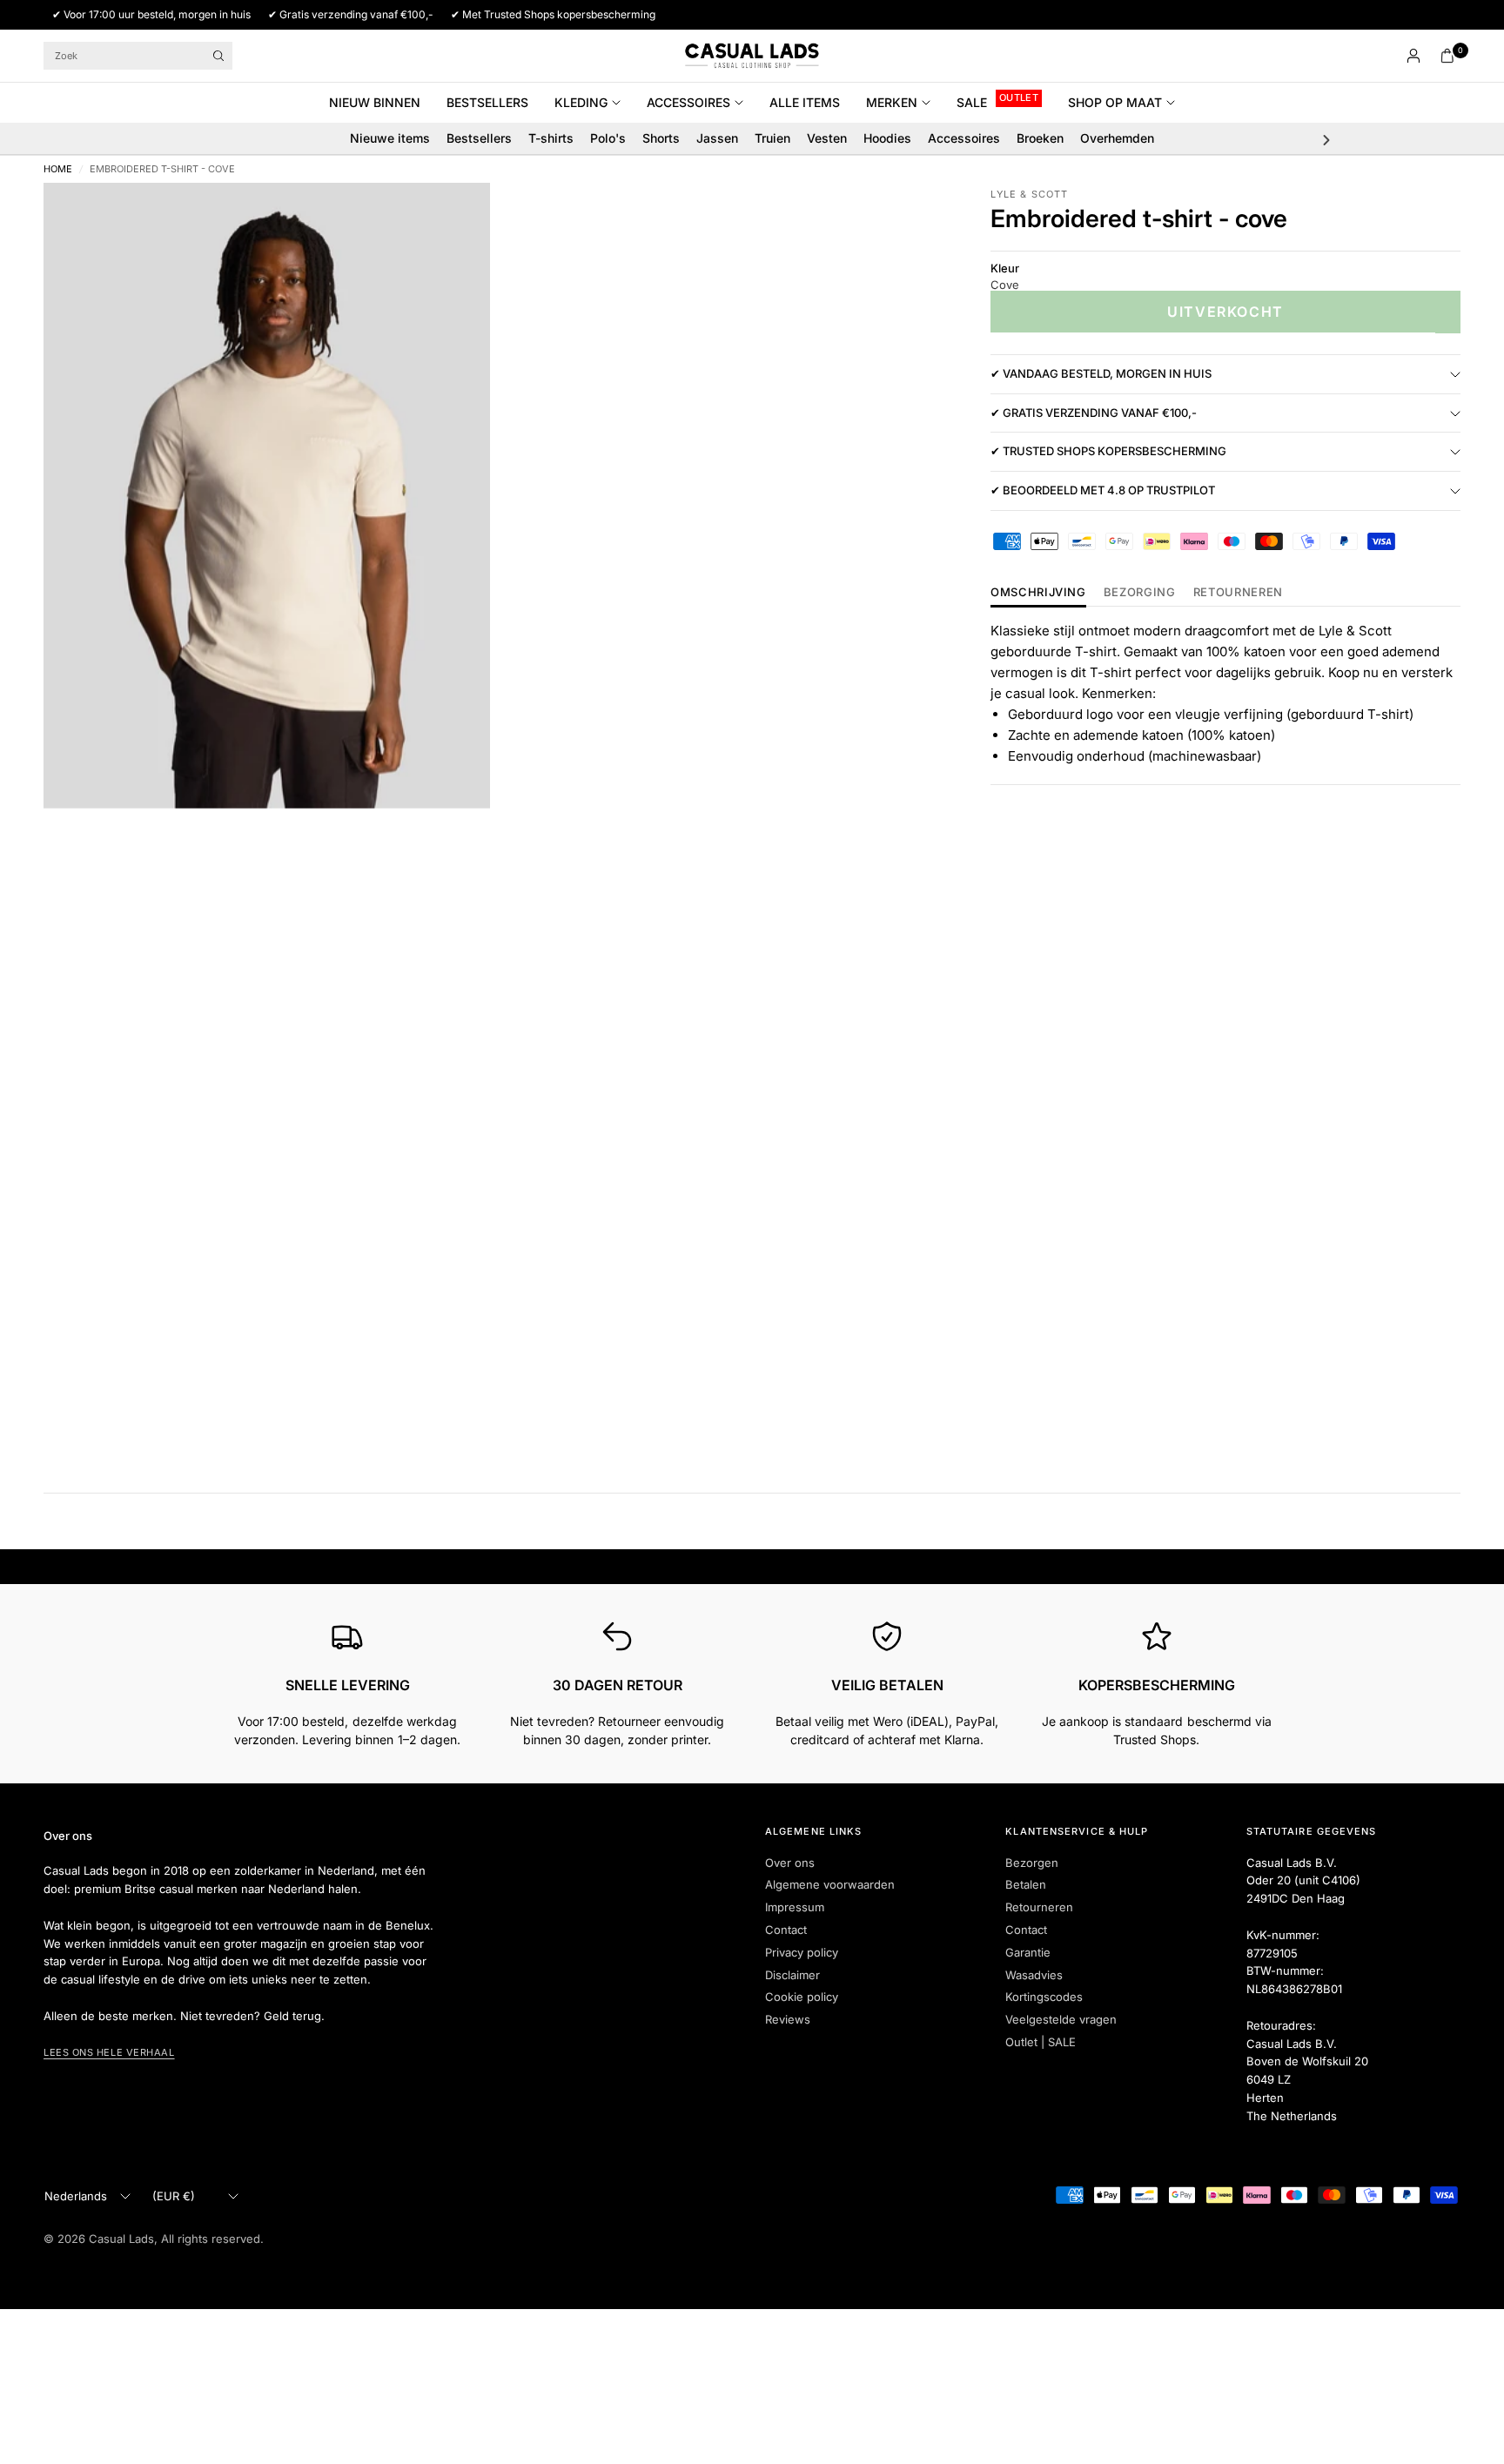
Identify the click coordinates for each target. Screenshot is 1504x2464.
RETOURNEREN (1238, 593)
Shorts (661, 138)
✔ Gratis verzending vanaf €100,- (1094, 413)
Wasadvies (1034, 1975)
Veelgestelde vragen (1061, 2019)
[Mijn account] (1413, 56)
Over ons (790, 1863)
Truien (772, 138)
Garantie (1028, 1952)
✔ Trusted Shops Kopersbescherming (1108, 452)
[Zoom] (453, 219)
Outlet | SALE (1041, 2042)
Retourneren (1039, 1907)
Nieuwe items (390, 138)
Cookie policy (802, 1997)
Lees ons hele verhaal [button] (109, 2052)
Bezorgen (1032, 1863)
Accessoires (688, 102)
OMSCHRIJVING (1038, 593)
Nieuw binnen (375, 102)
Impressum (795, 1907)
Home (58, 169)
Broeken (1040, 138)
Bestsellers (487, 102)
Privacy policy (802, 1952)
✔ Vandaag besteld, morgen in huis (1101, 374)
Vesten (827, 138)
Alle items (805, 102)
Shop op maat (1115, 102)
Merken (892, 102)
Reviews (788, 2019)
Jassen (717, 138)
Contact (786, 1930)
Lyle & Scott (1029, 194)
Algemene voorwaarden (830, 1884)
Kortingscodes (1044, 1997)
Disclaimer (792, 1975)
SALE (972, 102)
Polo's (608, 138)
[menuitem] (381, 103)
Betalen (1026, 1884)
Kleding (581, 102)
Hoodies (887, 138)
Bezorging (1140, 593)
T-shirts (551, 138)
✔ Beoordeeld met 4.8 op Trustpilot (1103, 491)
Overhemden (1117, 138)
